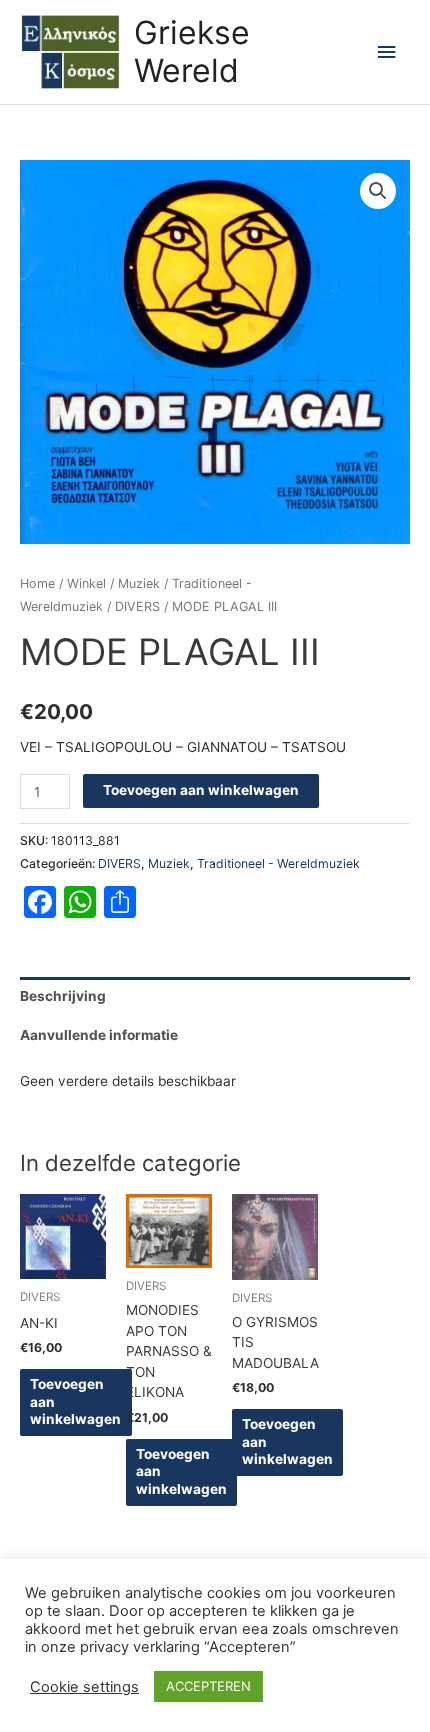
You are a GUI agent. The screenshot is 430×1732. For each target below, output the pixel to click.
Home (37, 583)
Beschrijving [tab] (63, 996)
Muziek (139, 583)
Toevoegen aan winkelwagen (201, 790)
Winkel (86, 583)
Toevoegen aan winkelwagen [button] (75, 1402)
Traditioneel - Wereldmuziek (278, 863)
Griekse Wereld (192, 51)
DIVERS (137, 606)
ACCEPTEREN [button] (208, 1686)
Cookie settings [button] (84, 1687)
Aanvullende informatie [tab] (99, 1035)
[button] (378, 191)
